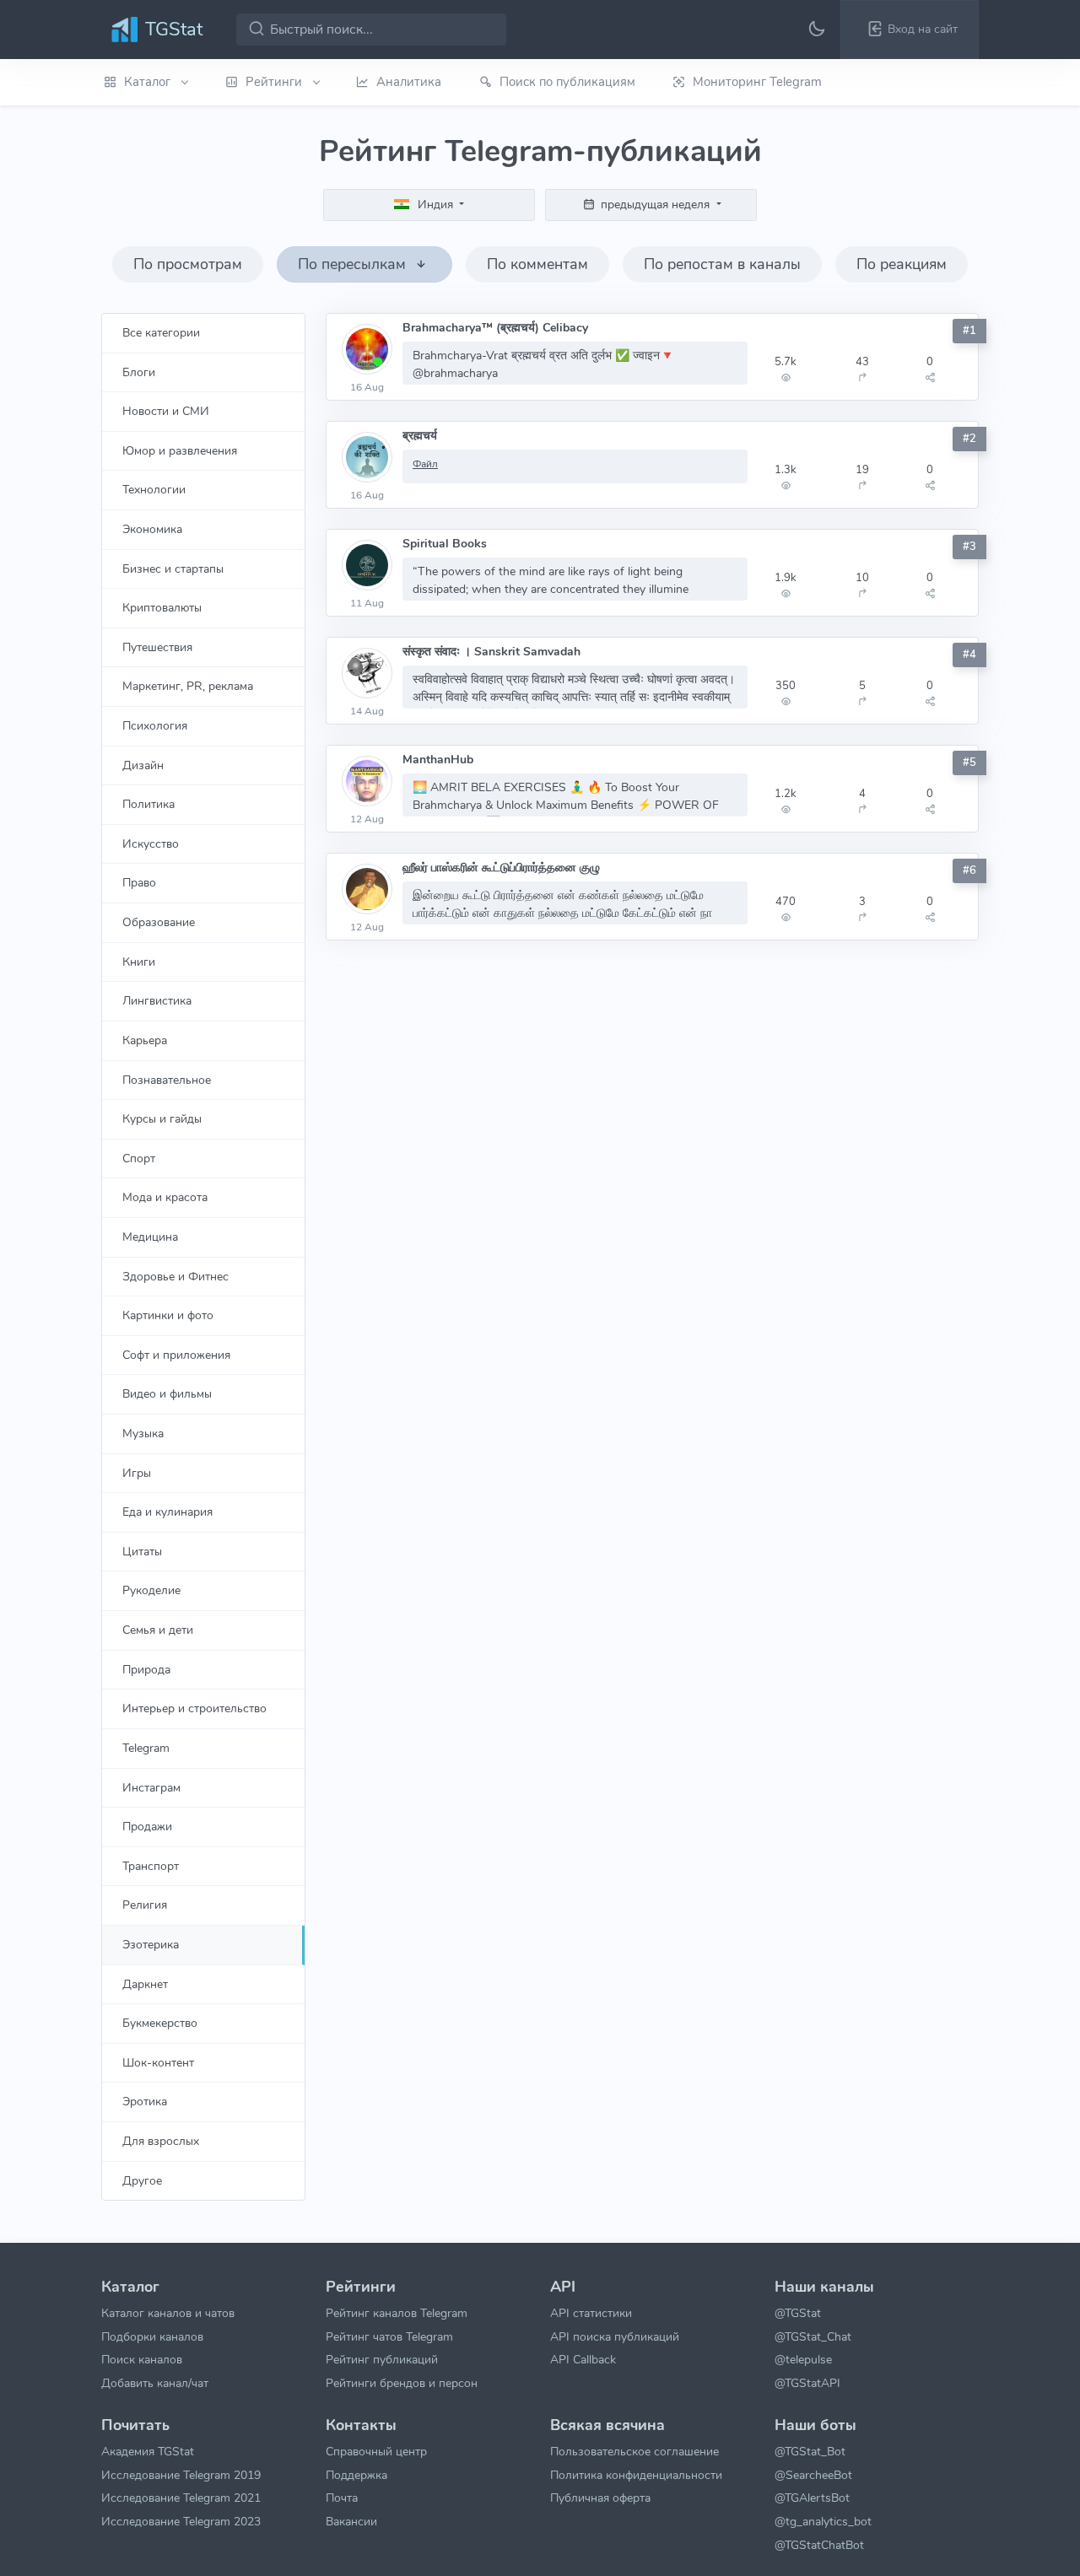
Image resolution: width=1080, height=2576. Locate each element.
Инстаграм (151, 1787)
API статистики (591, 2313)
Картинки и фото (168, 1315)
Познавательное (167, 1080)
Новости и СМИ (166, 411)
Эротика (145, 2101)
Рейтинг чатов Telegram (389, 2336)
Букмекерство (160, 2023)
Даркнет (145, 1984)
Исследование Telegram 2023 (181, 2521)
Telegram (146, 1748)
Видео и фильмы (167, 1393)
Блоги (139, 372)
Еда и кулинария (167, 1512)
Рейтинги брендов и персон (402, 2383)
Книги (139, 962)
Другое (142, 2180)
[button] (910, 30)
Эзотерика (151, 1944)
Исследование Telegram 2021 (181, 2498)
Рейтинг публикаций (382, 2359)
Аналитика (409, 82)
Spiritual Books (445, 544)
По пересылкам (354, 264)
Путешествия (157, 647)
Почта (342, 2498)
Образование (159, 922)
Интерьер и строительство (194, 1708)
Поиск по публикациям (567, 82)
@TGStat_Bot (810, 2451)
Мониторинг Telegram (757, 82)
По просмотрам (188, 264)
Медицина (150, 1237)
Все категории (161, 332)
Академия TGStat (148, 2451)
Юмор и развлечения (180, 450)
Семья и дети (158, 1630)
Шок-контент (158, 2062)
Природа (146, 1669)
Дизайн (143, 765)
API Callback (583, 2359)
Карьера (145, 1040)
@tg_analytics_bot (823, 2521)
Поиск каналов (142, 2359)
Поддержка (356, 2475)
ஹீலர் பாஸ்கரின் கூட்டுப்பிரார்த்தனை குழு (501, 868)
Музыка (143, 1433)
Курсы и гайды (162, 1118)
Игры (137, 1473)
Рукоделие (151, 1590)
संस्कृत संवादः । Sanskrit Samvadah (491, 652)
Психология (155, 725)
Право (139, 882)
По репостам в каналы (722, 264)
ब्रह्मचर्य (420, 436)
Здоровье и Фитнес (175, 1276)
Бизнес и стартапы (173, 569)
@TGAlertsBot (812, 2498)
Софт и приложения (176, 1355)
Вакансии (351, 2521)
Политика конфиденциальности (636, 2475)
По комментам (537, 264)
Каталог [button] (149, 82)
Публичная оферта (600, 2498)
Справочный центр (376, 2451)
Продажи (147, 1826)
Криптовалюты (162, 607)
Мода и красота (165, 1197)
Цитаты (142, 1551)
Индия (435, 204)
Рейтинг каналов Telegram (397, 2313)
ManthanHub (438, 760)
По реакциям (902, 264)
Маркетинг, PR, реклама (188, 686)
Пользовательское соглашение (634, 2451)
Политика (148, 804)
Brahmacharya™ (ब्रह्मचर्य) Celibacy (495, 328)
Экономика (152, 529)
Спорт (139, 1158)
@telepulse (803, 2359)
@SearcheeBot (813, 2475)
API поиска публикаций (615, 2336)
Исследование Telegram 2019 (181, 2475)
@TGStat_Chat (813, 2336)
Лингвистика (157, 1000)
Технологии (154, 489)
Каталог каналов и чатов (168, 2313)
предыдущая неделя (655, 204)
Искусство (151, 843)
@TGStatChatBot (819, 2545)
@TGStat (798, 2313)
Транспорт (151, 1866)
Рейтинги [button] (275, 82)
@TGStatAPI (807, 2383)
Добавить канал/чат (155, 2383)
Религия (145, 1905)
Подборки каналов (152, 2336)
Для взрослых (161, 2141)
